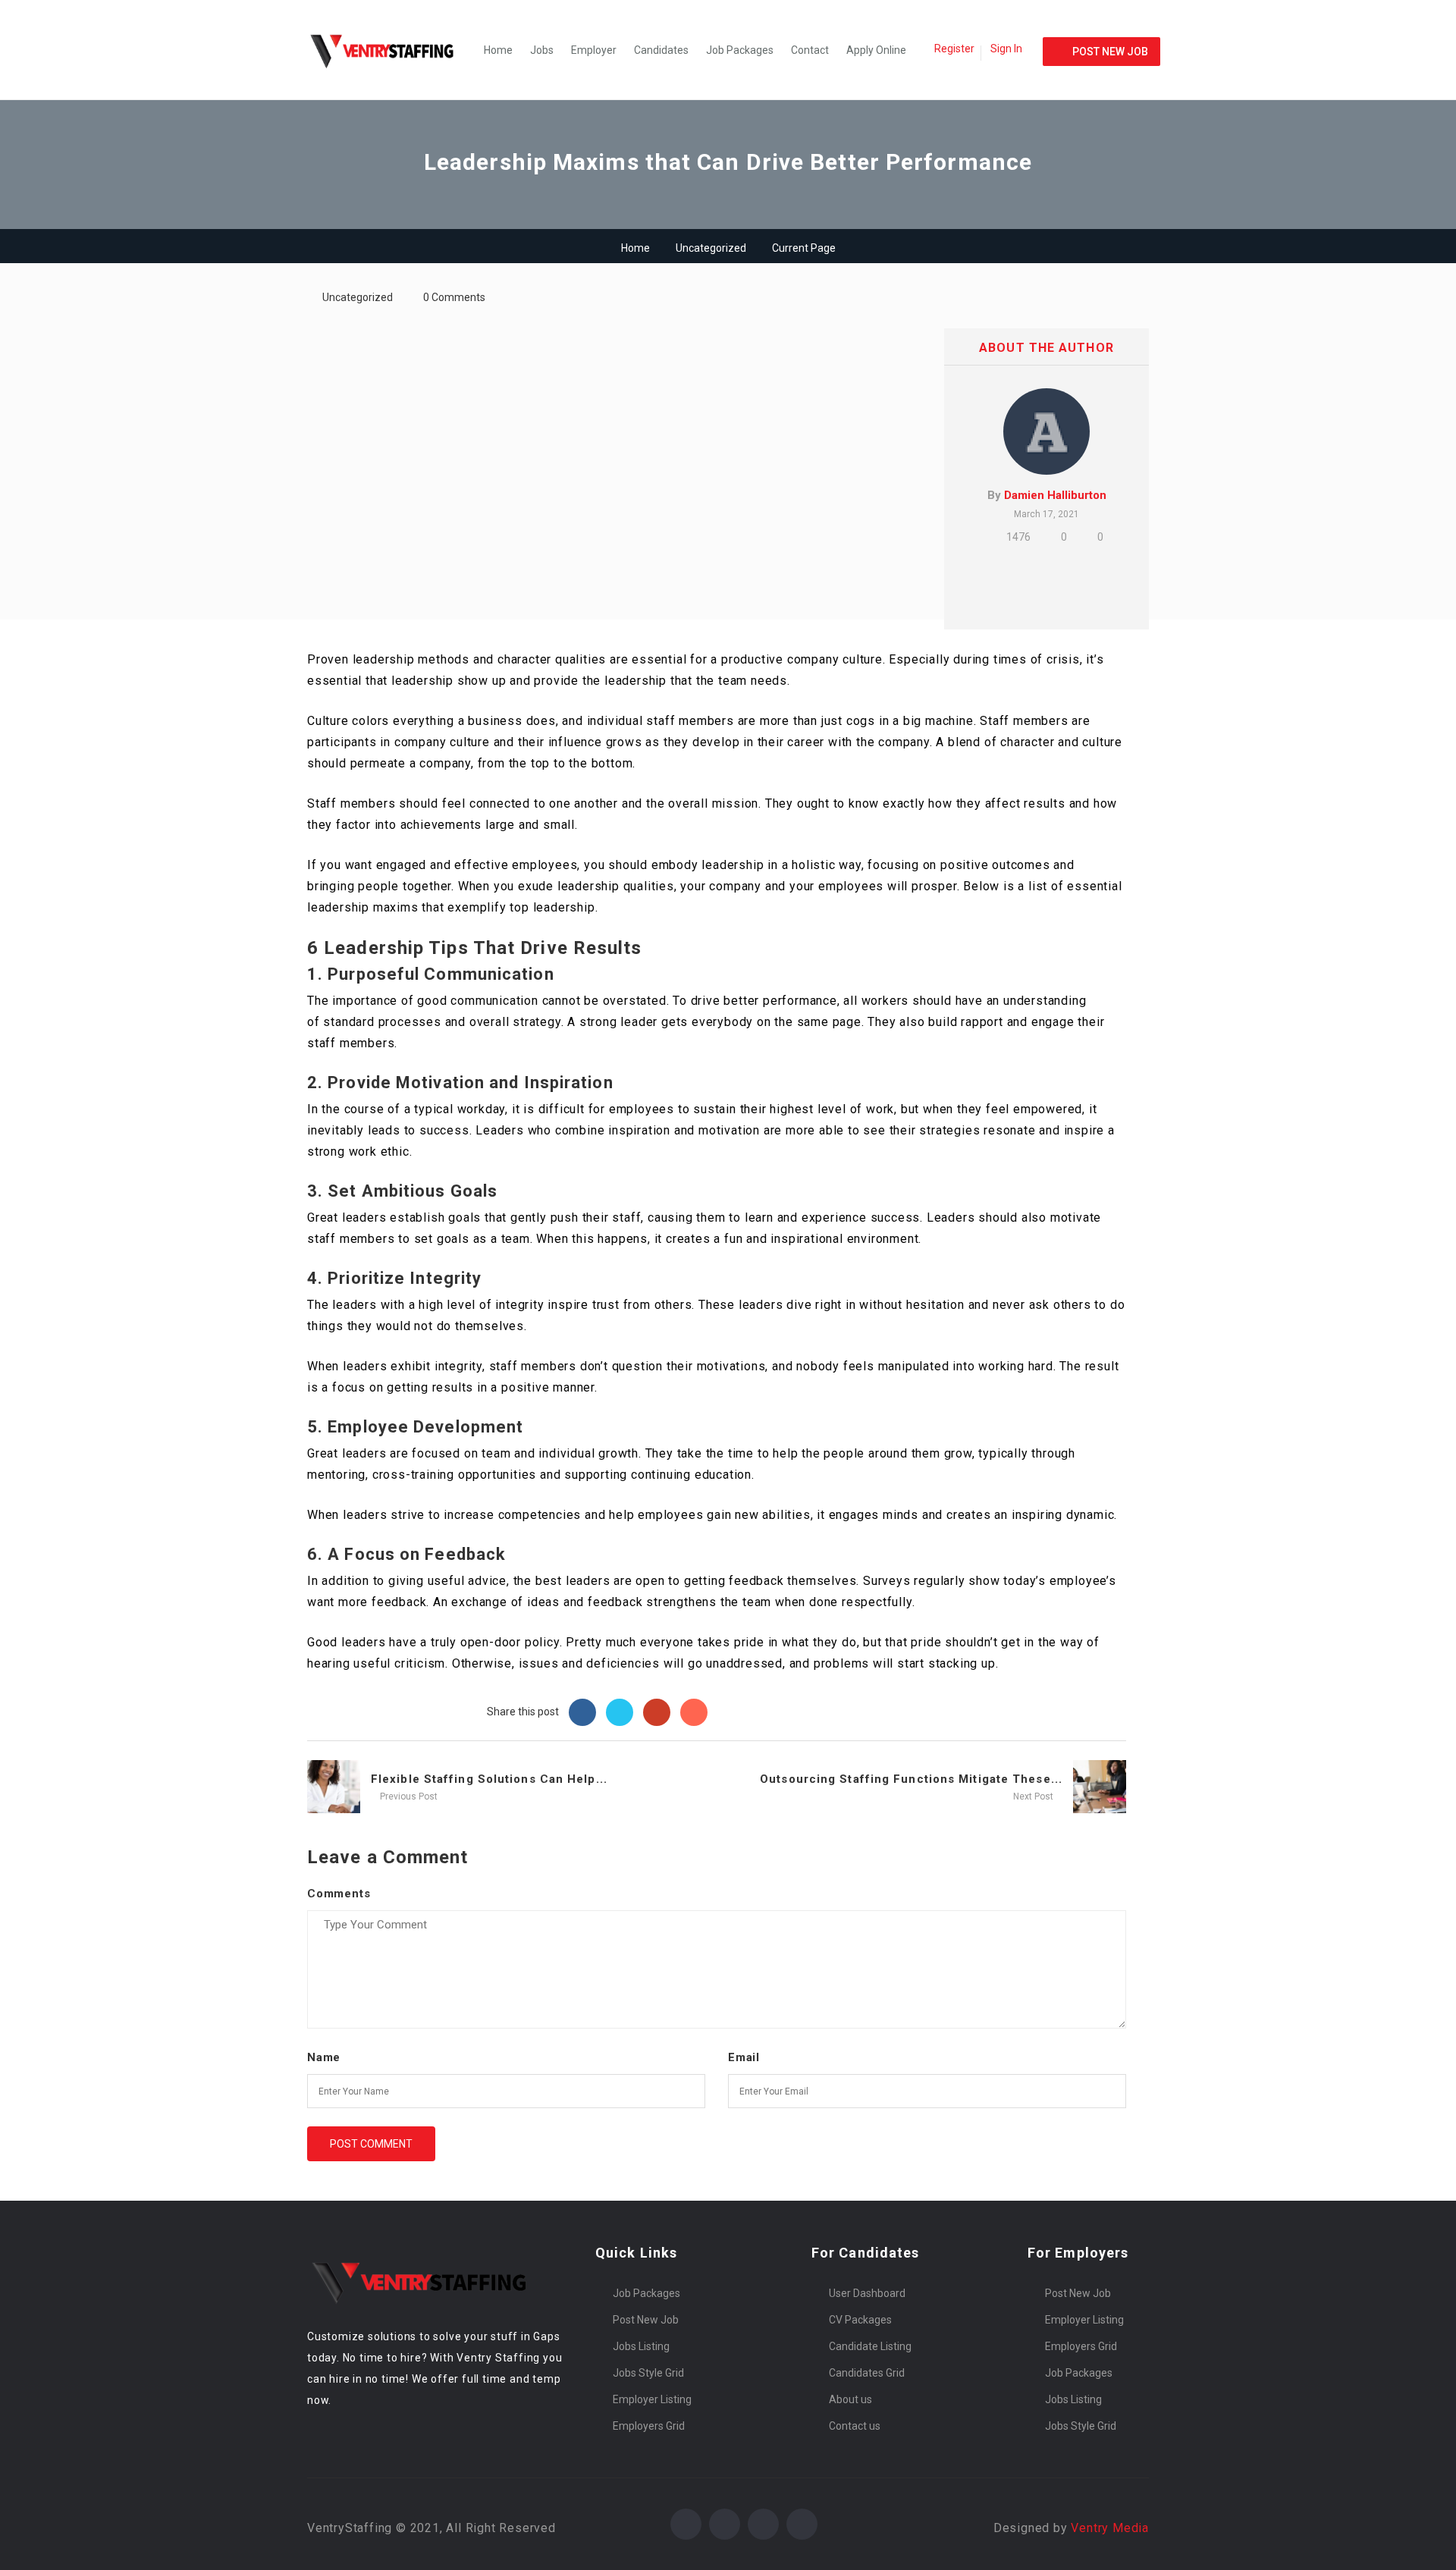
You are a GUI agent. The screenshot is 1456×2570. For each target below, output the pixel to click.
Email (744, 2057)
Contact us (855, 2426)
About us (850, 2399)
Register (954, 49)
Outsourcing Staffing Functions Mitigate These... (911, 1779)
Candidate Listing (870, 2346)
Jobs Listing (641, 2346)
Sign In (1006, 49)
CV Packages (860, 2320)
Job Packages (740, 50)
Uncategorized (711, 248)
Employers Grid (649, 2426)
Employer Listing (652, 2399)
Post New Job (646, 2320)
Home (498, 50)
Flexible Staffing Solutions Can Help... (489, 1779)
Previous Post (408, 1796)
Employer (594, 50)
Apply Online (876, 50)
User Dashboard (867, 2293)
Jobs (542, 50)
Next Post (1034, 1796)
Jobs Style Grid (648, 2373)
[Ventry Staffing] (391, 50)
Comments (339, 1894)
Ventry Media (1110, 2528)
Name (324, 2057)
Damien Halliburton (1055, 495)
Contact (810, 50)
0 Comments (454, 297)
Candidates (661, 50)
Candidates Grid (867, 2373)
